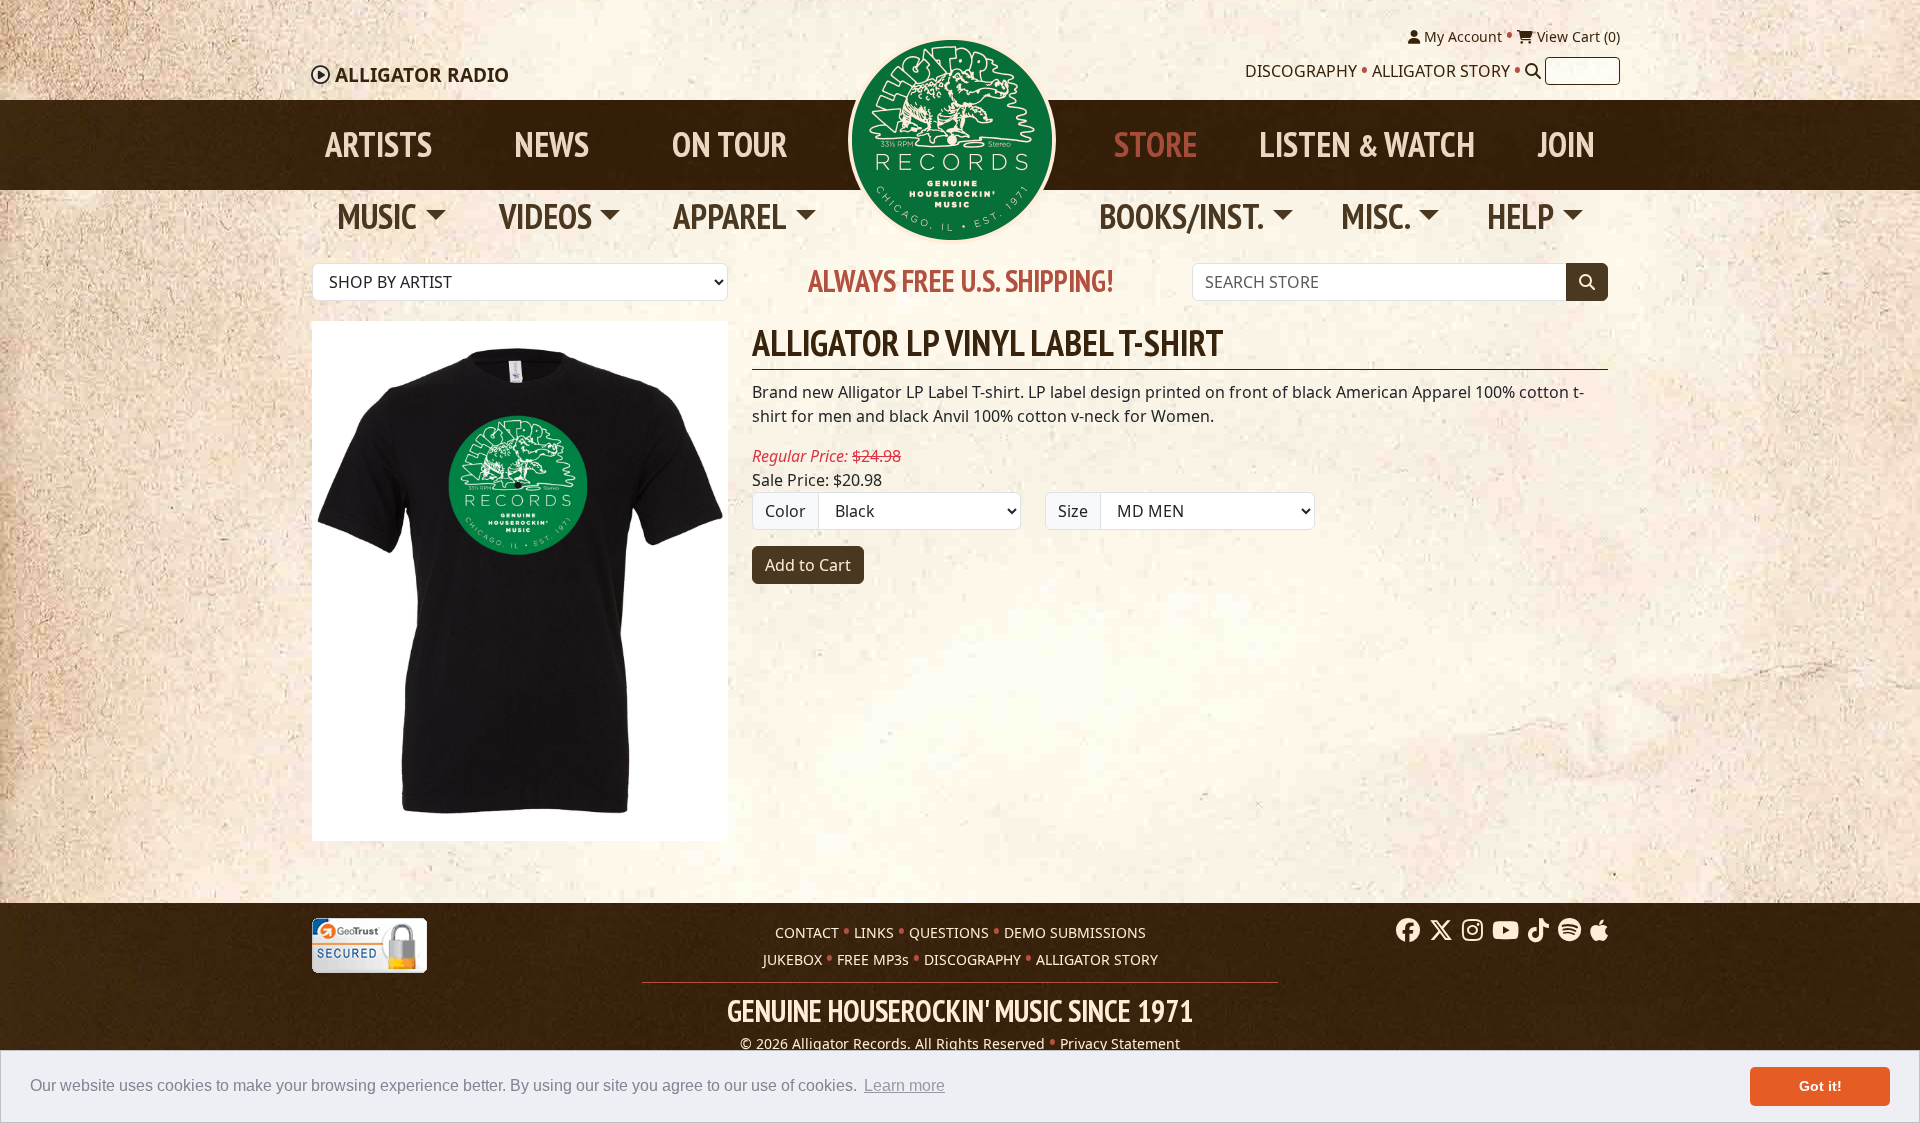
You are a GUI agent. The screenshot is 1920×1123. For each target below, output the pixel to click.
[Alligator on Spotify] (1567, 931)
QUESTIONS (949, 932)
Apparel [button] (730, 216)
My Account (1461, 36)
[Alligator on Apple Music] (1596, 931)
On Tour (729, 144)
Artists (378, 144)
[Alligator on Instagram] (1470, 931)
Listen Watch (1367, 144)
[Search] (1533, 71)
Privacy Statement (1120, 1043)
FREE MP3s (873, 959)
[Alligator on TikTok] (1536, 931)
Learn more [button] (904, 1085)
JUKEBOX (792, 959)
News (551, 144)
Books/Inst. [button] (1181, 216)
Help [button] (1520, 216)
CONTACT (807, 932)
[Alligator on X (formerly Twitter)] (1438, 931)
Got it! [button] (1820, 1086)
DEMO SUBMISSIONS (1075, 932)
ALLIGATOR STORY (1097, 959)
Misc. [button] (1376, 216)
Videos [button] (545, 216)
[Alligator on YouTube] (1503, 931)
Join (1566, 144)
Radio (422, 75)
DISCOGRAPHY (972, 959)
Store (1155, 144)
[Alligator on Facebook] (1405, 931)
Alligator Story (1441, 71)
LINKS (874, 932)
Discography (1301, 71)
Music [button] (377, 216)
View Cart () (1576, 36)
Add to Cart (808, 565)
